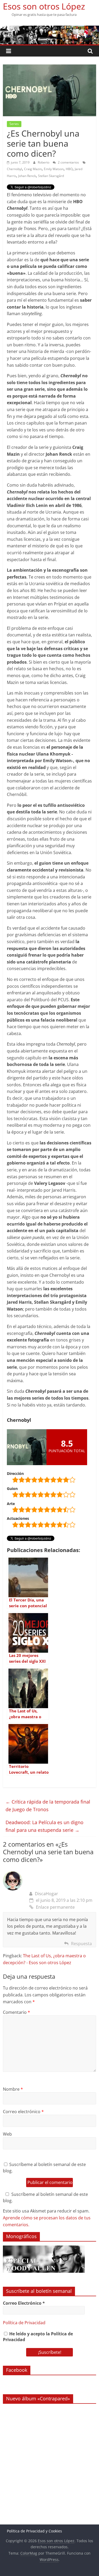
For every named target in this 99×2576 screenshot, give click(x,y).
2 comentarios (68, 162)
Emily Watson (54, 169)
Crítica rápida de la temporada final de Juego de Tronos (48, 1806)
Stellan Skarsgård (51, 176)
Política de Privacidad (24, 2323)
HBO (69, 169)
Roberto (44, 162)
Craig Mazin (33, 169)
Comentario (16, 2012)
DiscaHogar (46, 1894)
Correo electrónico (23, 2112)
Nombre (13, 2089)
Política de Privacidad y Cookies (34, 2531)
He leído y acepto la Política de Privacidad (38, 2337)
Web (7, 2134)
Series (14, 124)
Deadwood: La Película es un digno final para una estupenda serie (44, 1826)
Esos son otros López (44, 6)
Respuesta (81, 1944)
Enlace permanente (55, 1907)
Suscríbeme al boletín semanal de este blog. (44, 2168)
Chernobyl (14, 169)
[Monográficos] (44, 2248)
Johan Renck (27, 176)
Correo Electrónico (24, 2303)
